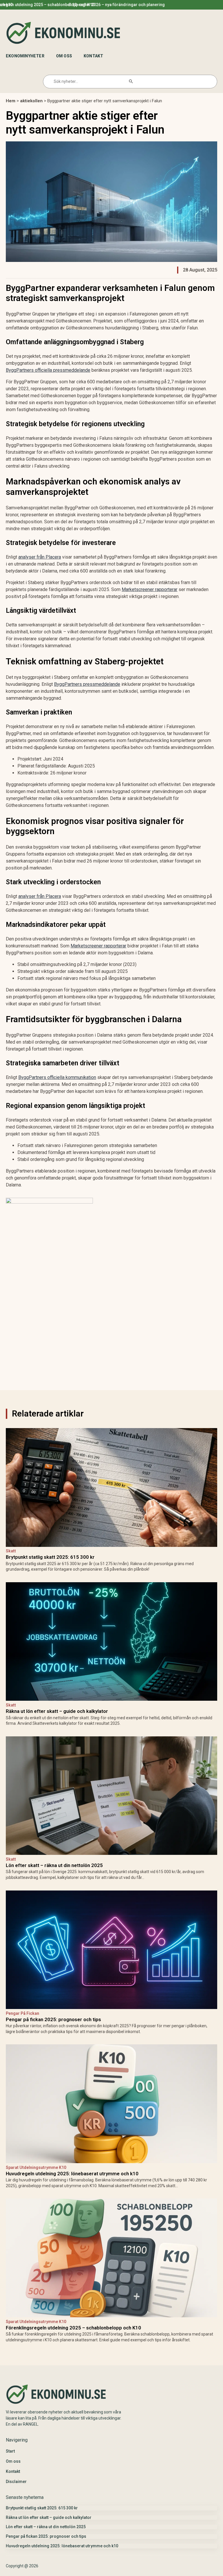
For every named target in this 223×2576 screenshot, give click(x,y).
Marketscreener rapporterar (150, 589)
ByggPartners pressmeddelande (87, 684)
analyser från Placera (40, 557)
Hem (11, 101)
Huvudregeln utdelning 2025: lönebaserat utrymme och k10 (72, 2174)
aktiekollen (31, 101)
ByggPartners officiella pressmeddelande (48, 370)
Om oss (64, 56)
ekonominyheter (25, 56)
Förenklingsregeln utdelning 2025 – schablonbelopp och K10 (73, 2328)
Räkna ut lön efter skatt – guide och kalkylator (159, 5)
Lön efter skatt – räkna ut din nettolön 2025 (54, 1865)
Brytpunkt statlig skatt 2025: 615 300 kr (79, 5)
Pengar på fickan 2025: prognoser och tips (53, 2019)
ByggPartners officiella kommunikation (57, 1077)
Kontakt (93, 56)
